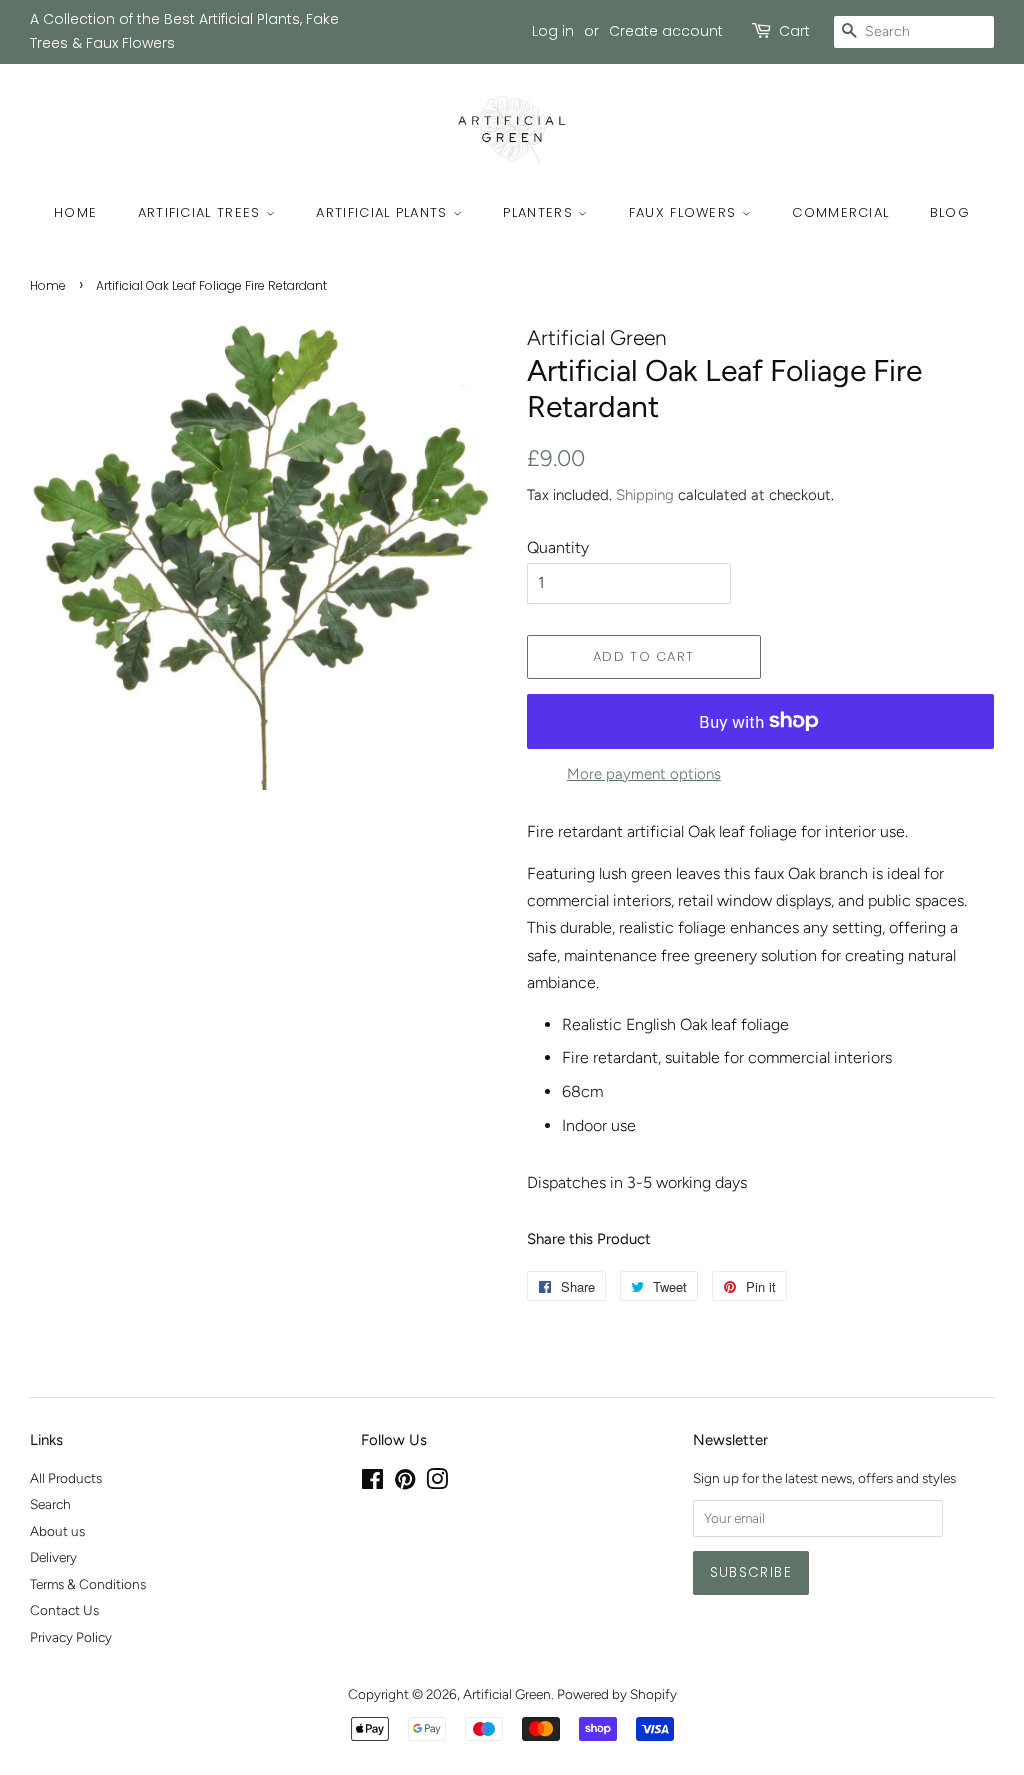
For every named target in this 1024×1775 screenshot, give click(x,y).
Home (75, 212)
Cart (794, 31)
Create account (666, 31)
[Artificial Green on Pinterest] (405, 1483)
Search (50, 1504)
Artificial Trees (202, 212)
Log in (553, 31)
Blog (950, 212)
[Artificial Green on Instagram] (437, 1483)
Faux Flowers (685, 212)
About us (57, 1531)
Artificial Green (507, 1694)
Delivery (53, 1557)
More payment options (644, 774)
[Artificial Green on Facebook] (372, 1483)
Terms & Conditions (88, 1584)
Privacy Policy (71, 1637)
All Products (66, 1478)
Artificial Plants (384, 212)
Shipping (645, 495)
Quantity (558, 547)
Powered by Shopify (617, 1694)
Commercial (840, 212)
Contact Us (64, 1610)
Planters (540, 212)
